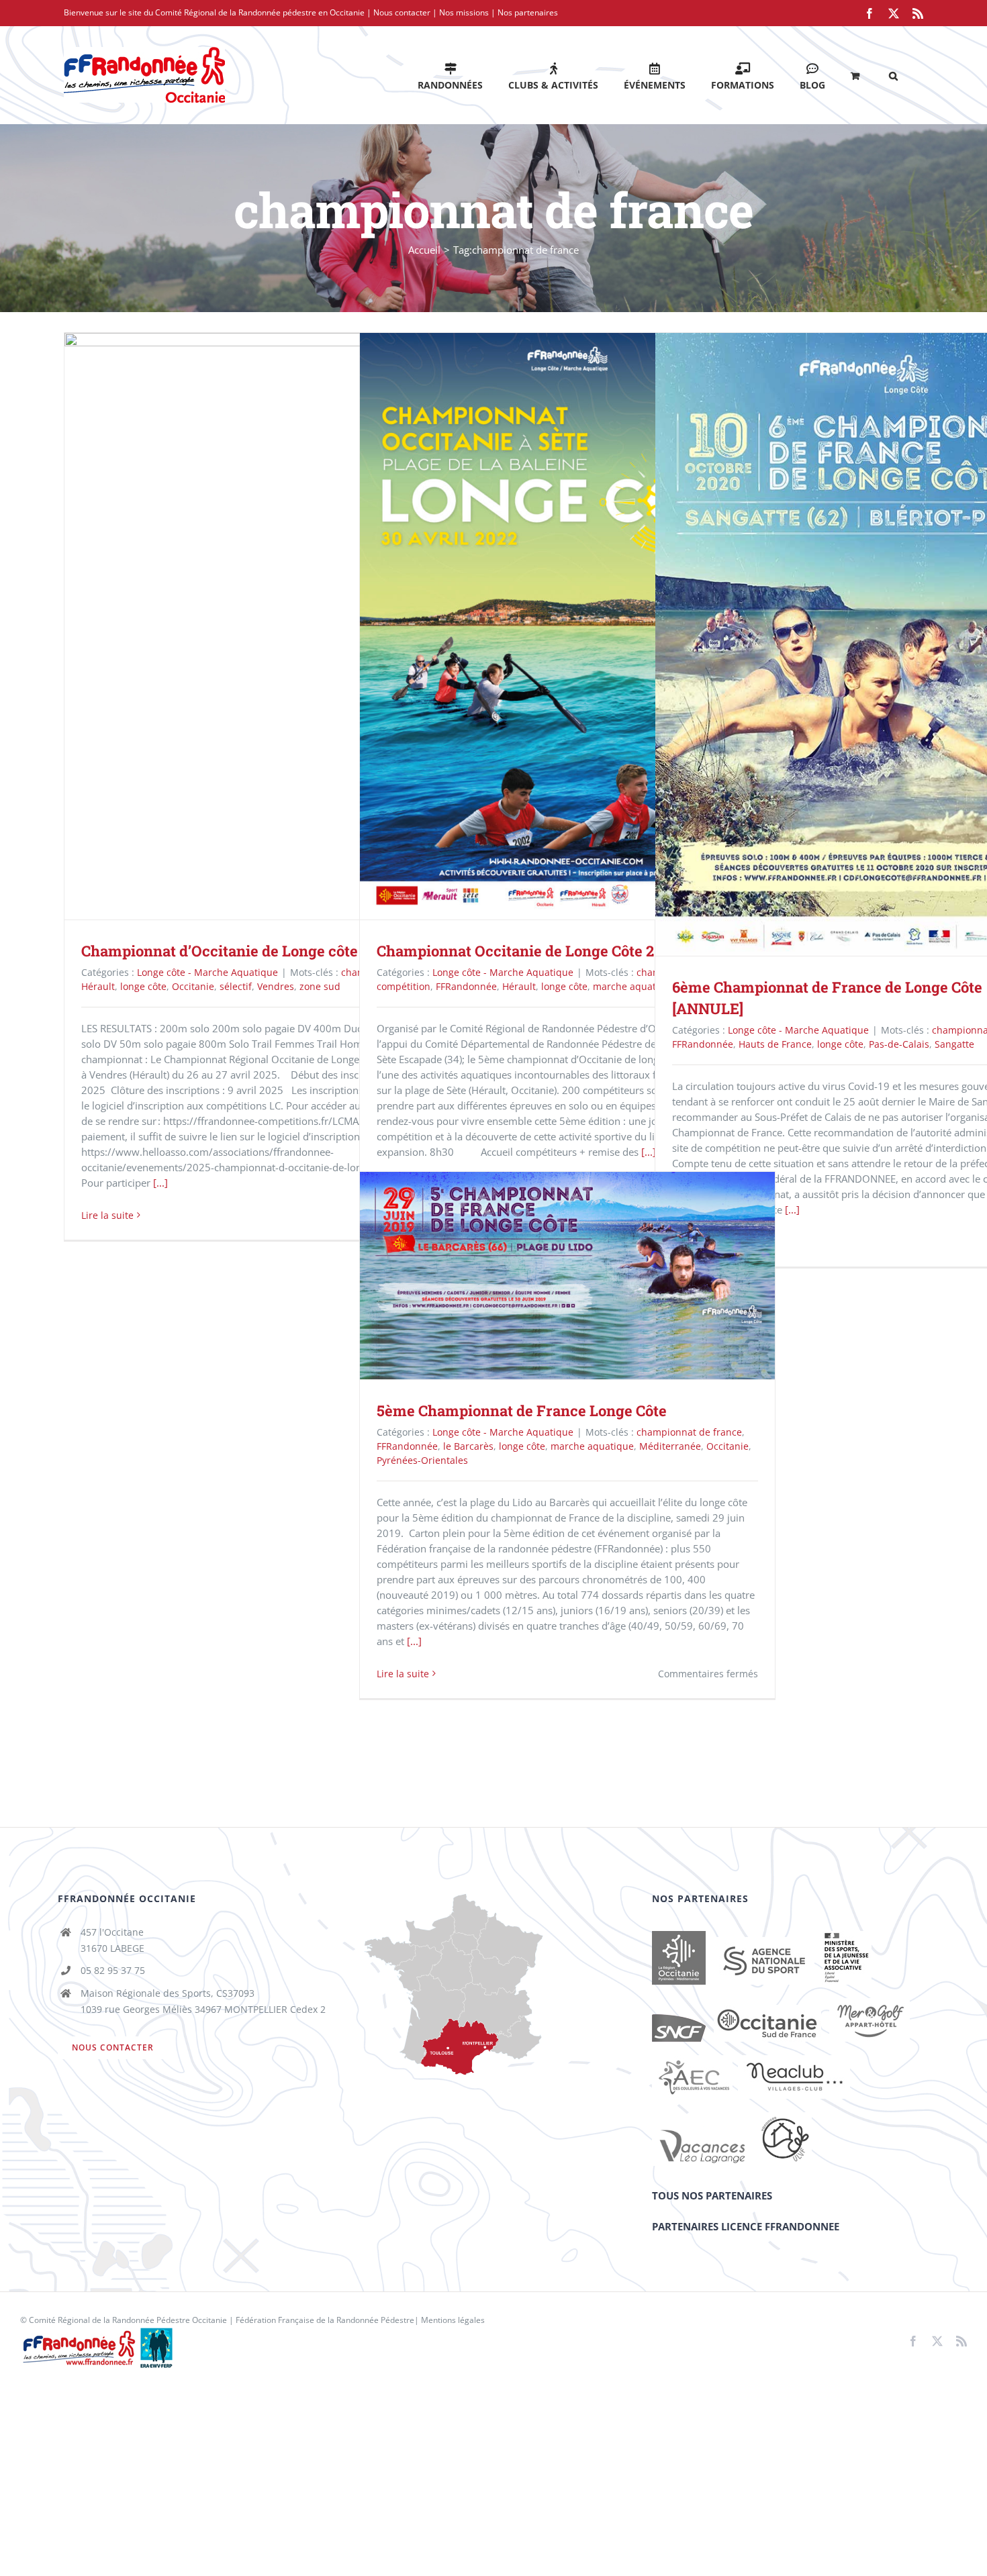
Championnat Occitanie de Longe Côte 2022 (548, 627)
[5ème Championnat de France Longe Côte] (567, 1276)
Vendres (276, 986)
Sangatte (954, 1044)
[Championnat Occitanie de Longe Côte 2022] (567, 626)
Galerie (292, 627)
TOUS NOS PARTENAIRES (712, 2195)
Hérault (98, 986)
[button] (893, 75)
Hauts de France (775, 1044)
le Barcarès (468, 1446)
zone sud (320, 986)
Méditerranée (670, 1446)
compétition (404, 986)
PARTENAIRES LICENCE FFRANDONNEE (746, 2226)
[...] (160, 1183)
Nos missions (464, 12)
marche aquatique (634, 986)
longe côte (143, 986)
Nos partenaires (528, 12)
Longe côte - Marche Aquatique (207, 972)
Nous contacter (402, 12)
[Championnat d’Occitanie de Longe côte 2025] (272, 626)
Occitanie (193, 986)
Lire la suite (107, 1215)
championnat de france (689, 1432)
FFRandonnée (466, 986)
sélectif (236, 986)
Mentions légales (453, 2320)
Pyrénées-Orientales (422, 1460)
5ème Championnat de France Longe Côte (548, 1276)
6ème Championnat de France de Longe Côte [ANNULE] (844, 644)
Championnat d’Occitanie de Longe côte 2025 (253, 627)
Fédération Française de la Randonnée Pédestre (325, 2320)
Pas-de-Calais (899, 1044)
